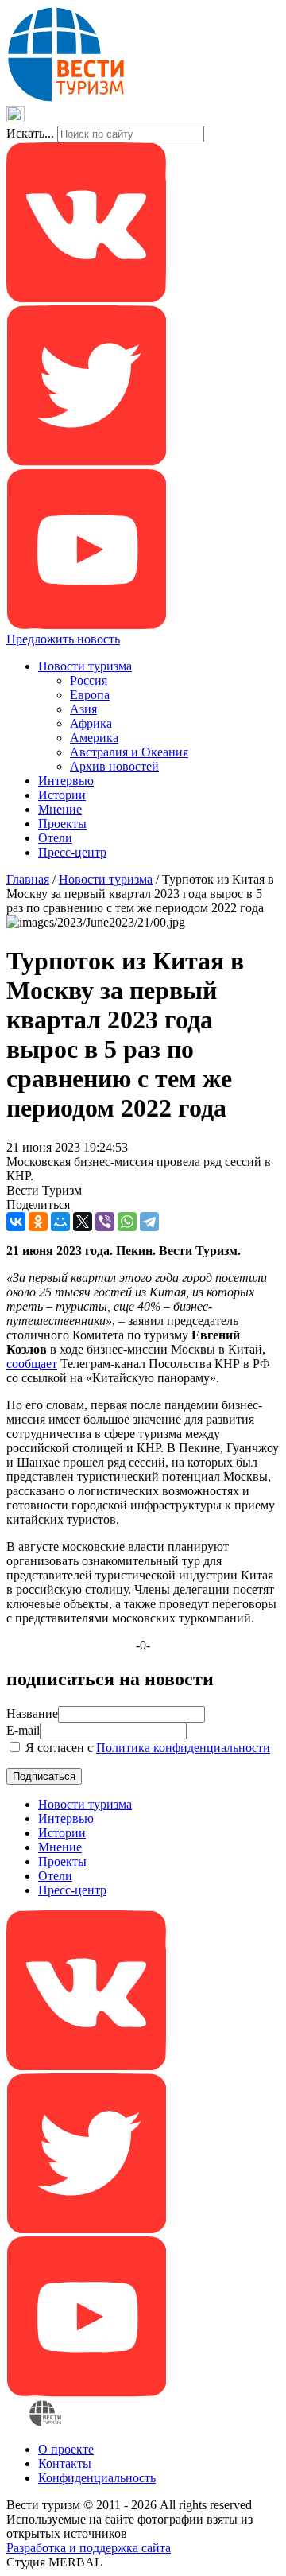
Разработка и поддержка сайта (89, 2548)
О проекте (66, 2449)
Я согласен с (146, 1748)
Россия (89, 680)
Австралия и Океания (129, 752)
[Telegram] (149, 1222)
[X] (83, 1222)
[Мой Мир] (60, 1222)
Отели (55, 838)
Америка (94, 738)
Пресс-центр (72, 852)
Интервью (66, 781)
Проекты (62, 824)
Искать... (30, 133)
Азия (83, 709)
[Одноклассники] (38, 1222)
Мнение (60, 809)
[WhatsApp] (127, 1222)
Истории (62, 795)
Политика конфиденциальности (183, 1748)
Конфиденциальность (97, 2478)
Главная (28, 879)
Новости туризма (85, 666)
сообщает (32, 1364)
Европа (90, 695)
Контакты (65, 2463)
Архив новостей (114, 766)
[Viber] (105, 1222)
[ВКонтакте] (16, 1222)
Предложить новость (63, 639)
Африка (91, 723)
